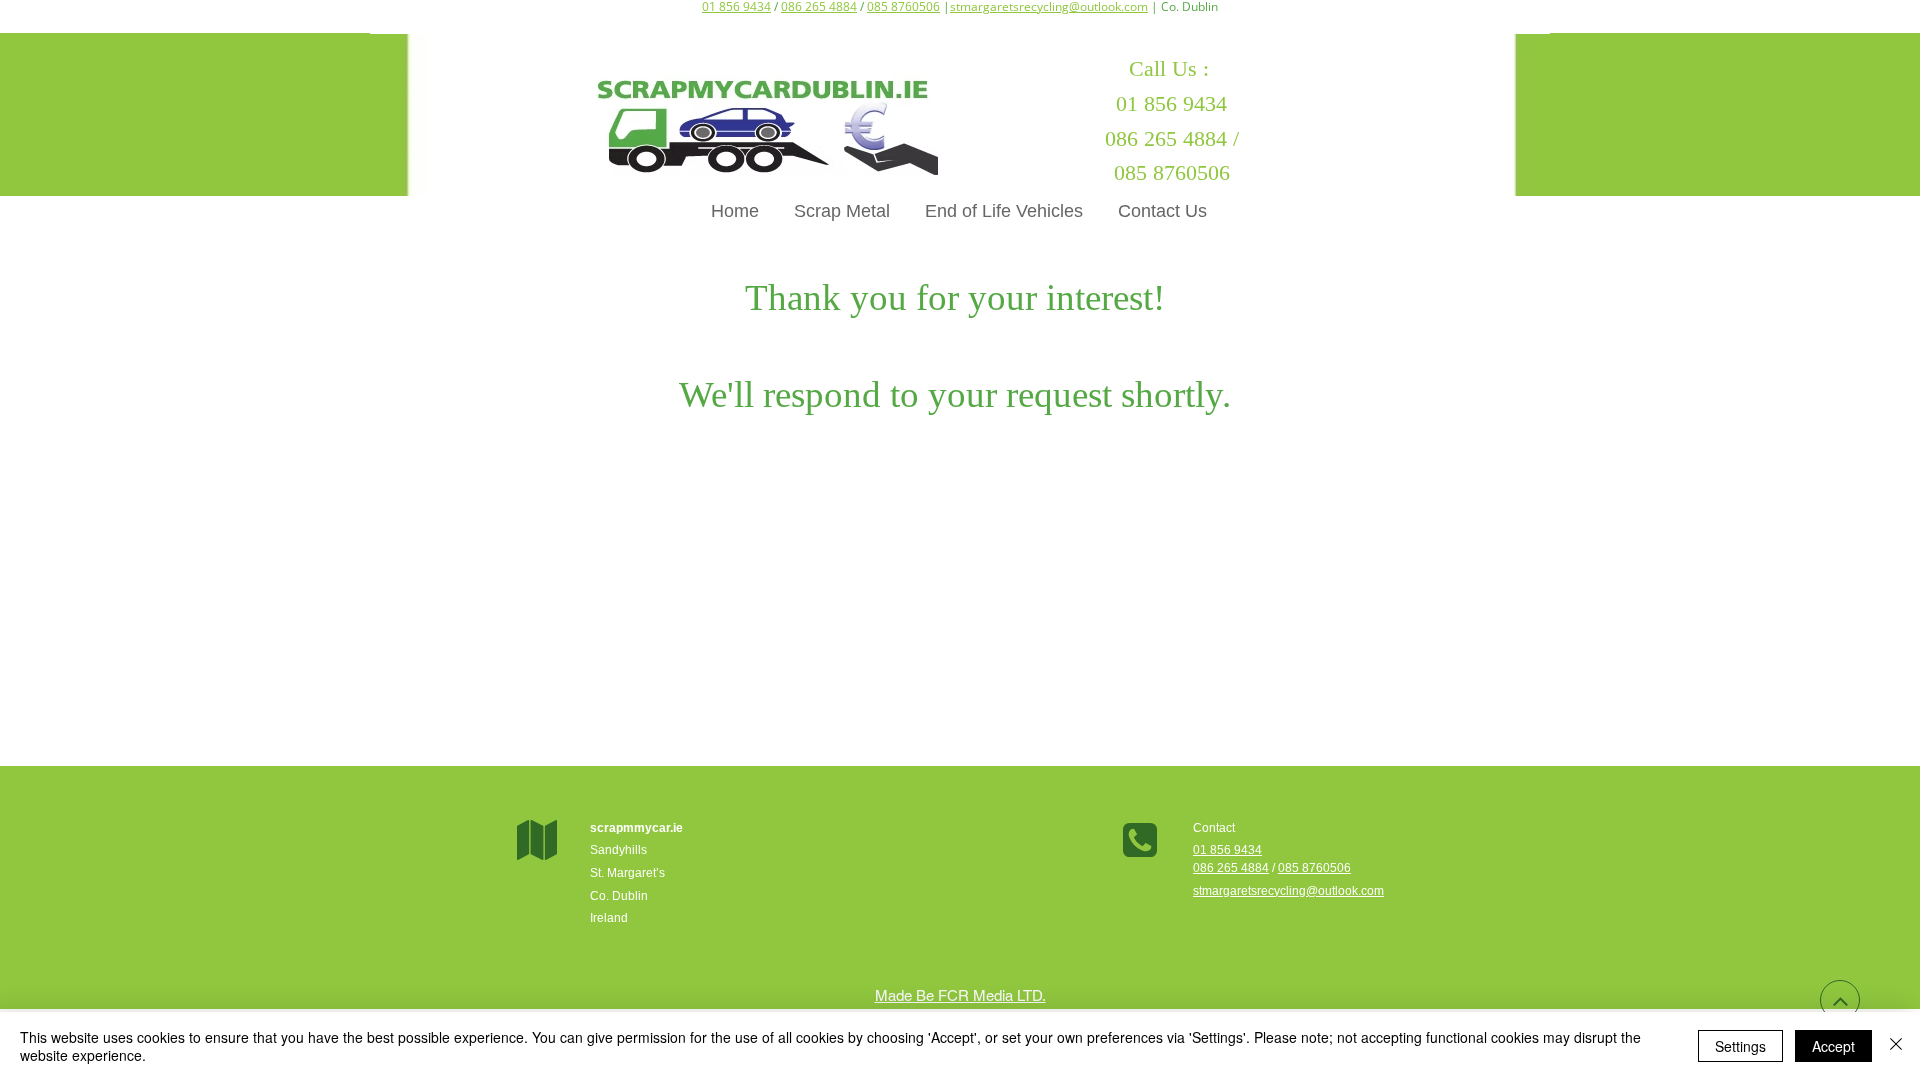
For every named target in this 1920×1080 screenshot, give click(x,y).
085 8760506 (1314, 868)
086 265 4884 (1231, 868)
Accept (1833, 1046)
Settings (1740, 1046)
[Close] (1896, 1046)
